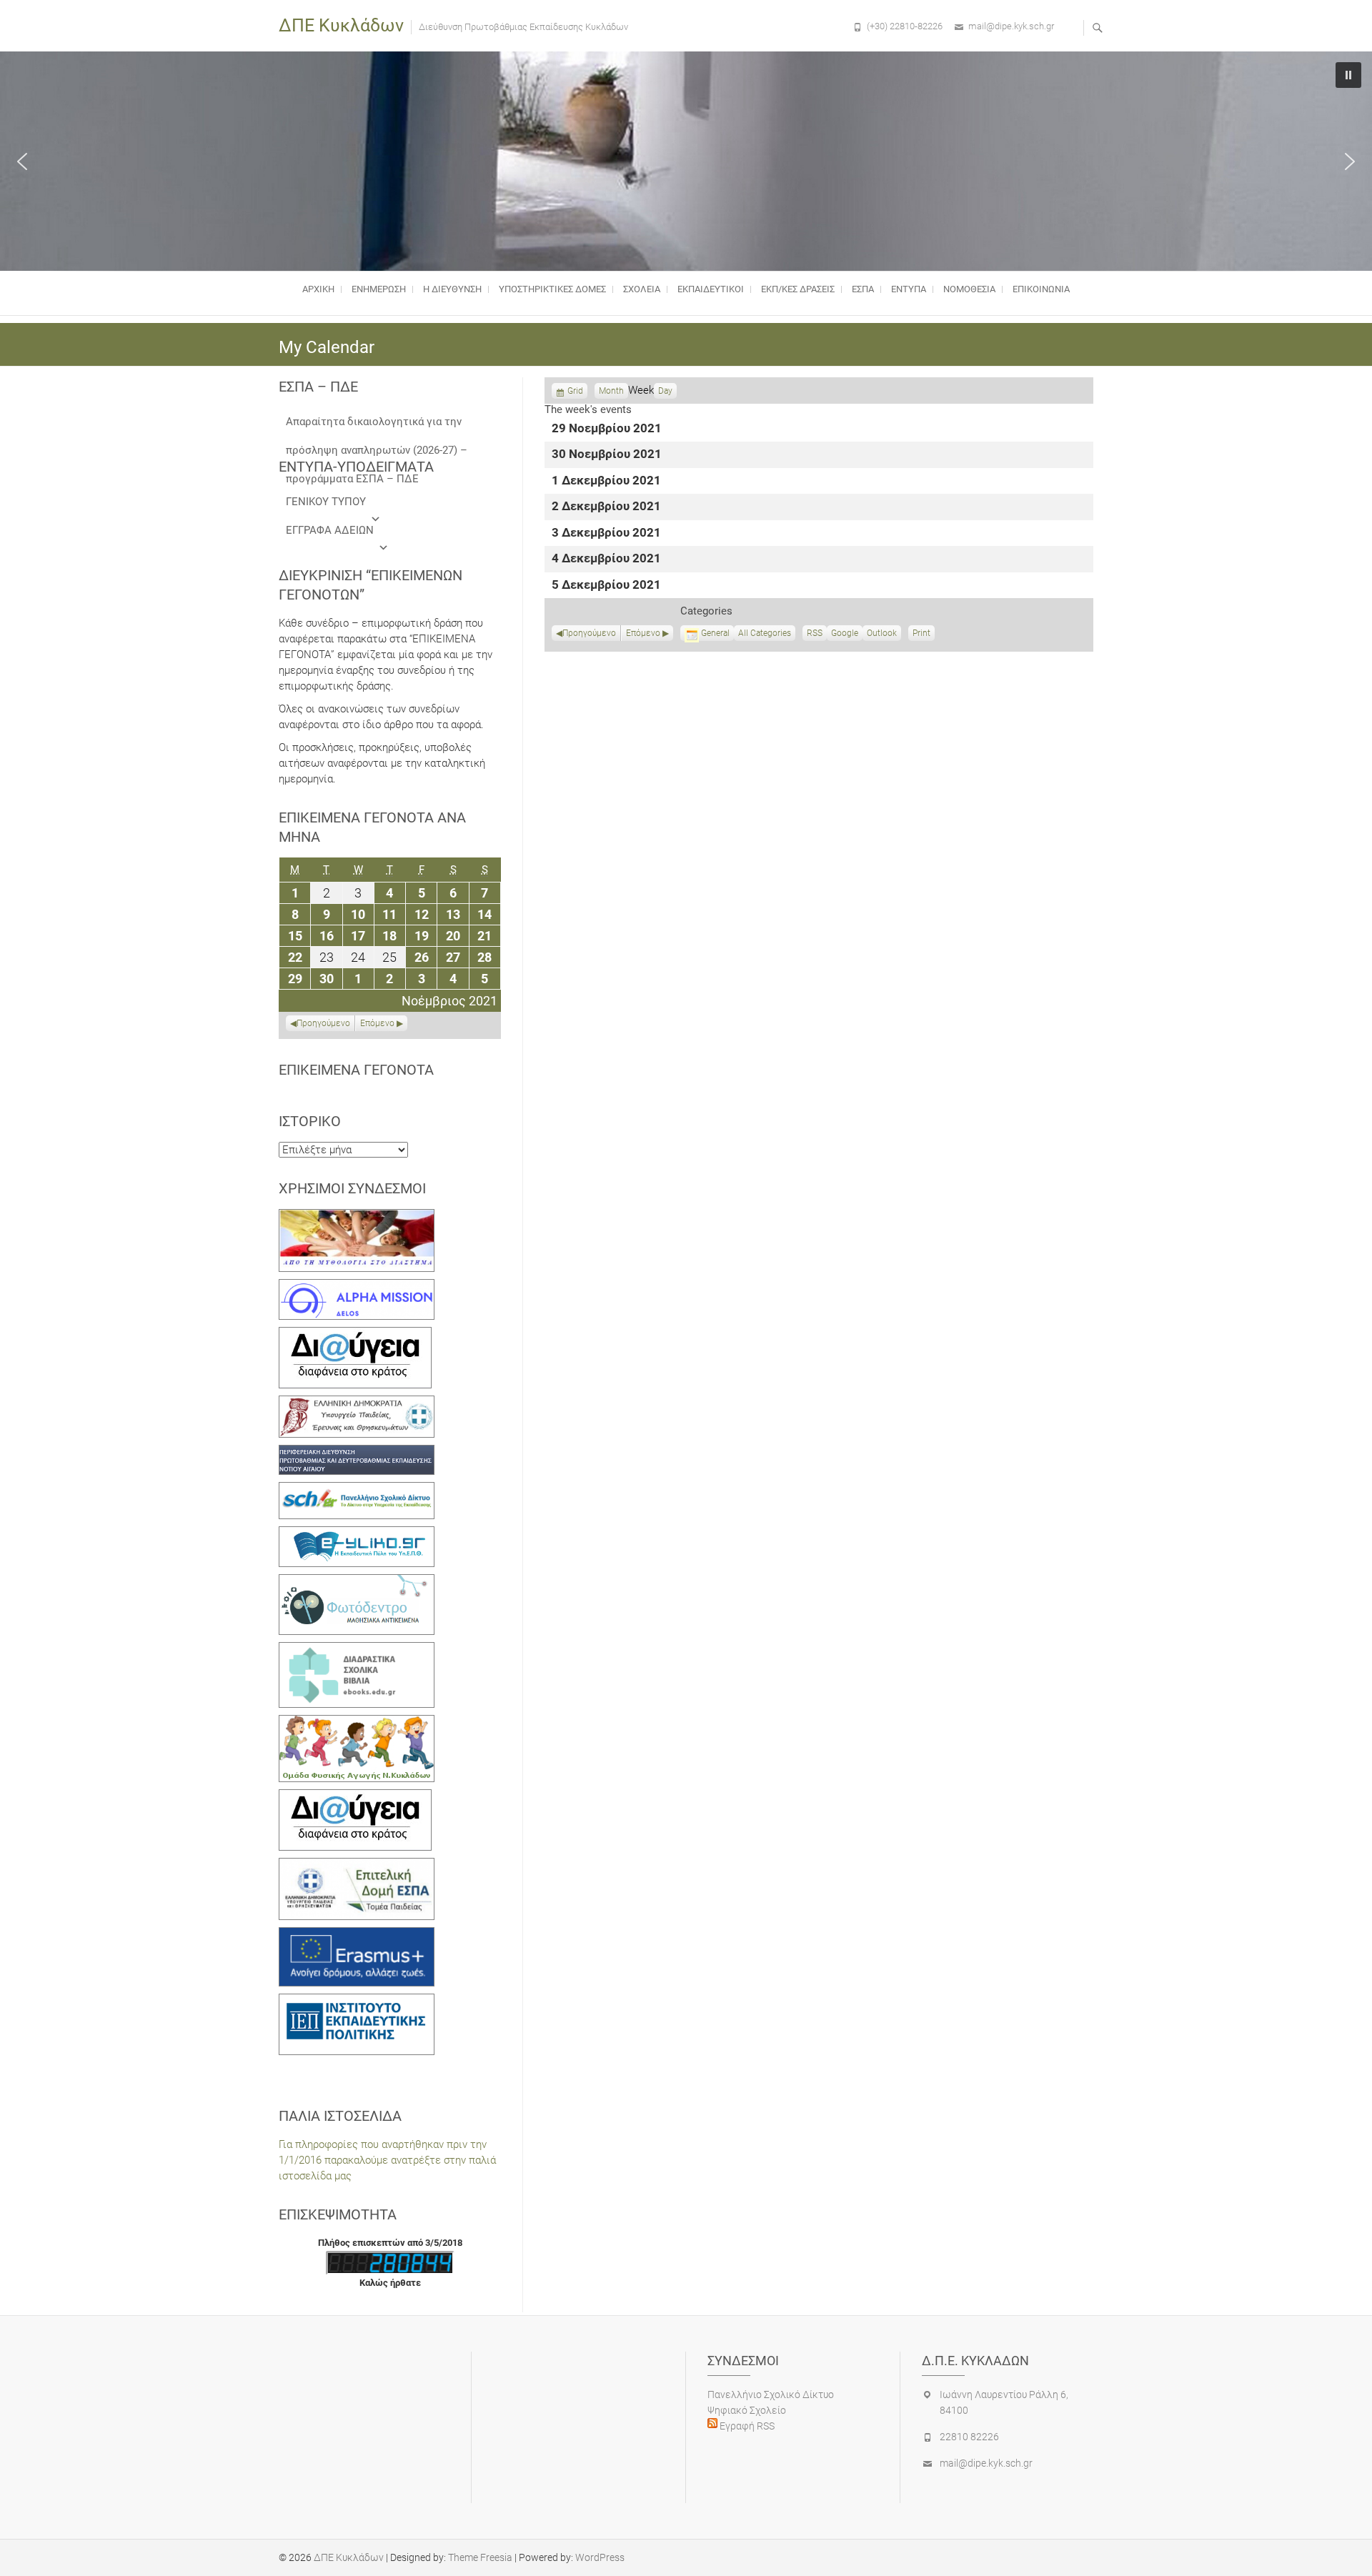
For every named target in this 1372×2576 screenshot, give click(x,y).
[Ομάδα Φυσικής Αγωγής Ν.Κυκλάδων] (357, 1723)
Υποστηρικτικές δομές (552, 289)
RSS (815, 633)
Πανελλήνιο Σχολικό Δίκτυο (771, 2395)
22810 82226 (969, 2437)
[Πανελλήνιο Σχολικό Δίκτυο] (357, 1490)
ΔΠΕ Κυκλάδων (341, 25)
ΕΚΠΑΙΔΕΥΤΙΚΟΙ (711, 289)
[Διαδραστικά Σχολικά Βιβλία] (357, 1650)
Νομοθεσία (969, 289)
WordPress (600, 2557)
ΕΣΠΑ (863, 289)
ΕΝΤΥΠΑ (909, 289)
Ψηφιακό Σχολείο (747, 2410)
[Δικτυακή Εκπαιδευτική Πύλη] (357, 1534)
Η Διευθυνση (452, 289)
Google (845, 635)
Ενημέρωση (379, 289)
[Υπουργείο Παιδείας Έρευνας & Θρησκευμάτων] (357, 1403)
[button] (22, 161)
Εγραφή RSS (746, 2426)
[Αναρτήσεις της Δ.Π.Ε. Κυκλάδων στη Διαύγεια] (355, 1335)
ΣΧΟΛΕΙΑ (642, 289)
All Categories (765, 633)
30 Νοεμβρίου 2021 (607, 455)
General (715, 633)
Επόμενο (643, 633)
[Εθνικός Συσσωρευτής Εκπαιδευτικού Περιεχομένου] (357, 1582)
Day (665, 391)
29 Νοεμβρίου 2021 (607, 429)
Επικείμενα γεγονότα (356, 1070)
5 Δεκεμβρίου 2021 (606, 586)
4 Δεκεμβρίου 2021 (606, 559)
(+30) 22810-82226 (905, 26)
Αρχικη (318, 289)
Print (924, 635)
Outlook (882, 635)
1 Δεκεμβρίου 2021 (606, 481)
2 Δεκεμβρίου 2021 (606, 507)
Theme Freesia (480, 2557)
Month (611, 391)
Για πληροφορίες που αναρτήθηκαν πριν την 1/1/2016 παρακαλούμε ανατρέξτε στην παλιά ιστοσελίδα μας (387, 2160)
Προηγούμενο (589, 633)
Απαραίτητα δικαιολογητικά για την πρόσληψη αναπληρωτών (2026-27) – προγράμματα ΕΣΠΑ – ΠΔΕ (377, 426)
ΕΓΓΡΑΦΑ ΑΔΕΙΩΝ (330, 530)
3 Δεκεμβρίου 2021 (606, 533)
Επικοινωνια (1041, 289)
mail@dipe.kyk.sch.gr (1011, 26)
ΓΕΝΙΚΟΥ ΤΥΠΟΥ (326, 502)
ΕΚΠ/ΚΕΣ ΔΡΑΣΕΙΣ (798, 289)
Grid (575, 392)
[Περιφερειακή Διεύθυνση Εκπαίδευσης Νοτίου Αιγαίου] (357, 1453)
